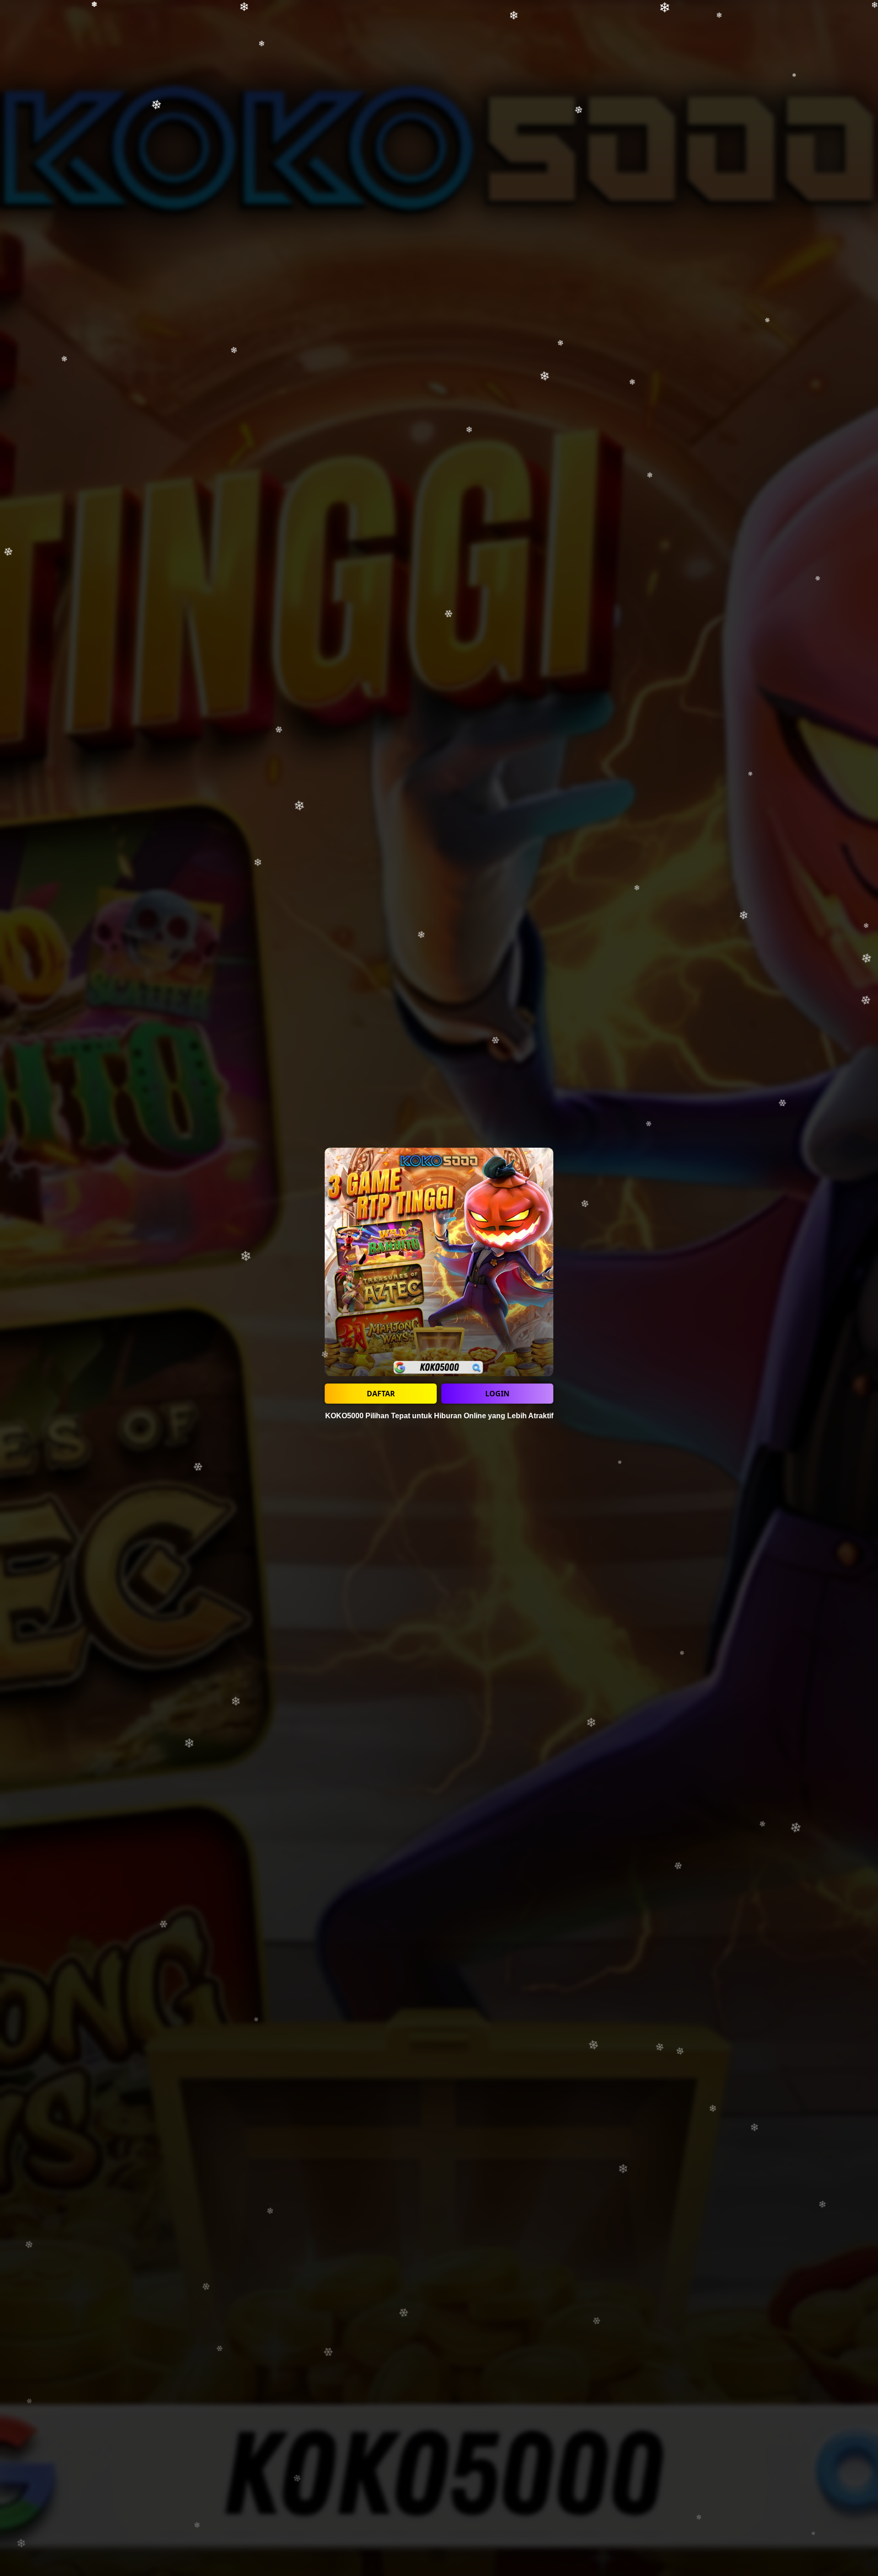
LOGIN (497, 1394)
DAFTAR (381, 1394)
